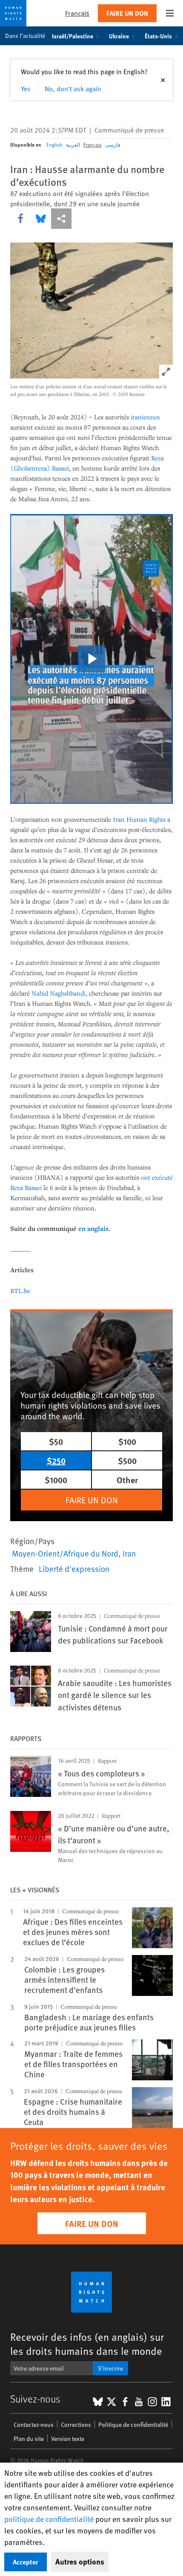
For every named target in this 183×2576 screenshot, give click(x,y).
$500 (127, 1460)
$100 (127, 1441)
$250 (56, 1460)
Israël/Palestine (73, 36)
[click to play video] (91, 659)
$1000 (56, 1480)
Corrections (76, 2424)
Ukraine (119, 36)
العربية (73, 144)
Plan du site (29, 2439)
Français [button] (77, 13)
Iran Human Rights (139, 819)
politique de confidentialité (49, 2519)
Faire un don (127, 13)
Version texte (68, 2439)
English (54, 144)
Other (127, 1480)
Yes (26, 88)
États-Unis (158, 36)
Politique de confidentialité (133, 2424)
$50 (56, 1441)
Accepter (26, 2562)
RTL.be (20, 1291)
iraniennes (145, 417)
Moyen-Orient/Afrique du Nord (65, 1553)
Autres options (80, 2562)
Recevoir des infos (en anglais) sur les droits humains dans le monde (87, 2344)
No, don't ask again (73, 88)
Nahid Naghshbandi (59, 993)
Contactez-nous (34, 2424)
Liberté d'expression (74, 1568)
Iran (129, 1553)
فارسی (113, 144)
